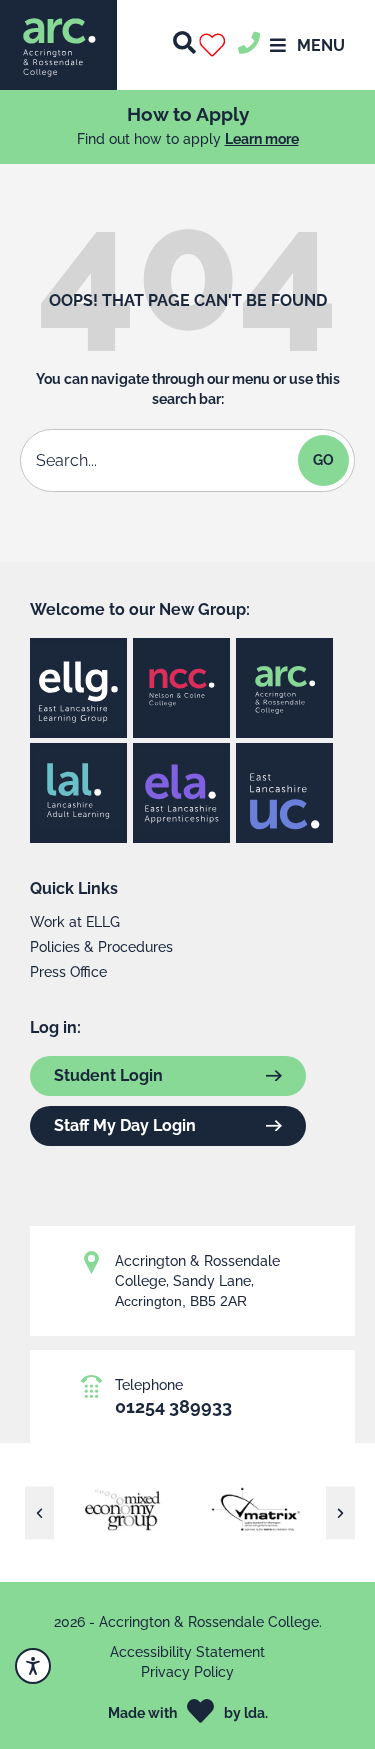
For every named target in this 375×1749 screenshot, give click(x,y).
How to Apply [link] (188, 114)
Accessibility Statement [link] (187, 1652)
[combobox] (162, 460)
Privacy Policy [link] (187, 1672)
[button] (216, 45)
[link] (58, 45)
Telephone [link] (149, 1385)
